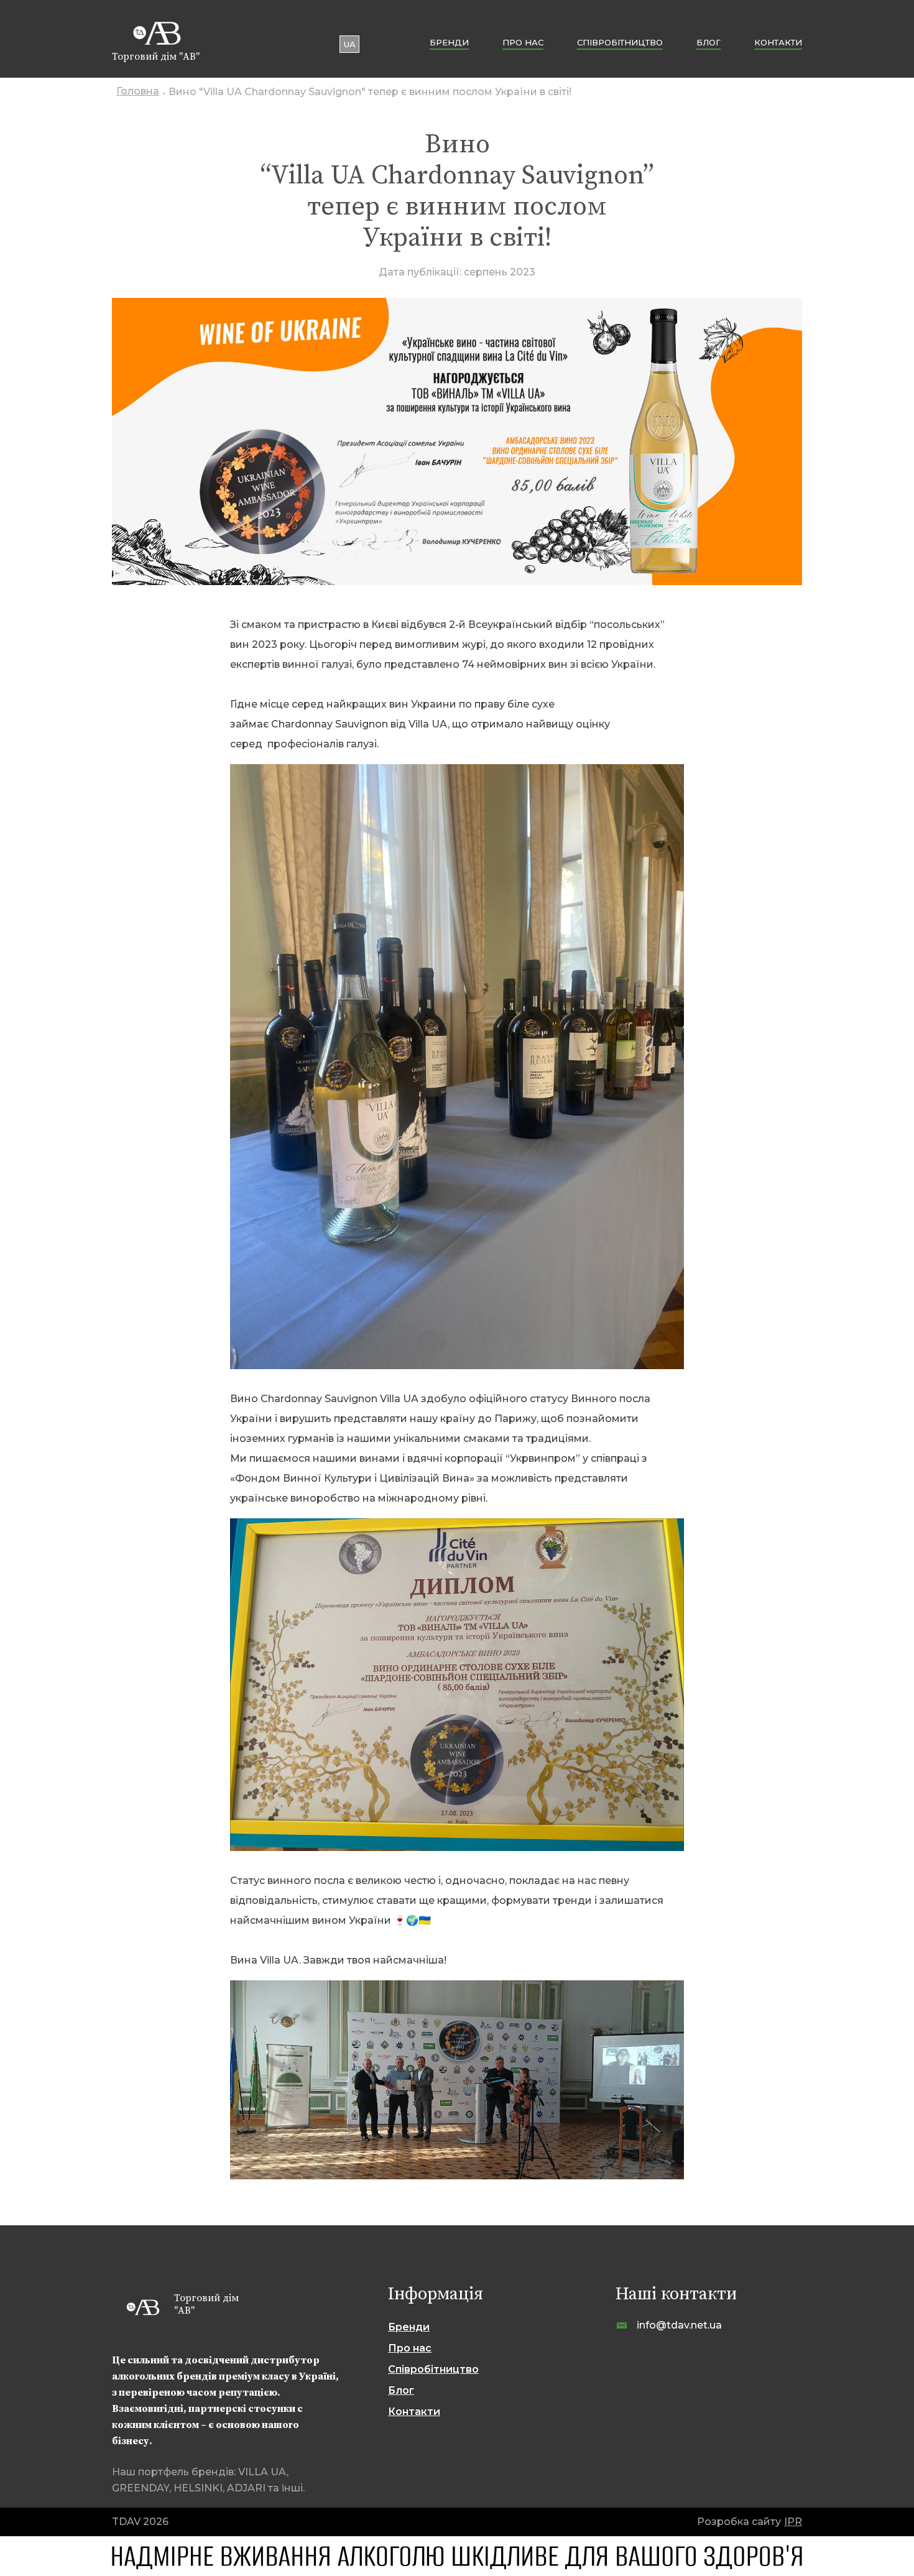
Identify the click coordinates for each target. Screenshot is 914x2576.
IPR (793, 2522)
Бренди (449, 42)
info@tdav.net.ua (679, 2325)
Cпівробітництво (620, 42)
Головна (138, 92)
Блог (709, 42)
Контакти (778, 42)
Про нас (523, 42)
